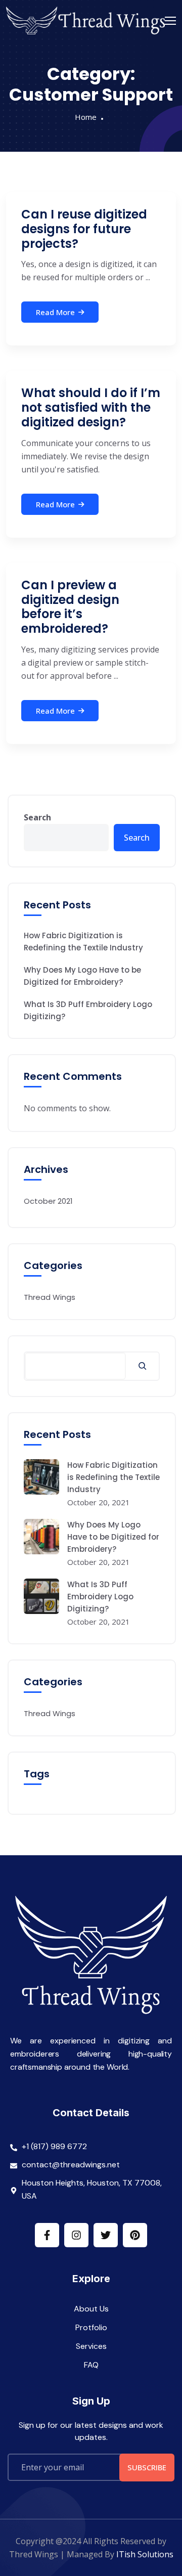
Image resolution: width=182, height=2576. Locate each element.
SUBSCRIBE (147, 2467)
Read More (55, 312)
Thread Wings (50, 1297)
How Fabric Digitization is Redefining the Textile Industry (83, 942)
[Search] (142, 1366)
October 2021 (48, 1201)
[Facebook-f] (47, 2235)
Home (86, 117)
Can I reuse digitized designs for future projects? (84, 229)
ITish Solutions (145, 2554)
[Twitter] (106, 2235)
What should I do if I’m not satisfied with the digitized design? (91, 407)
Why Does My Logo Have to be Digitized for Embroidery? (82, 976)
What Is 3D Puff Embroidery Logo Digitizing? (88, 1010)
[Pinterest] (135, 2235)
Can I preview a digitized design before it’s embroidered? (70, 607)
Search (37, 817)
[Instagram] (76, 2235)
